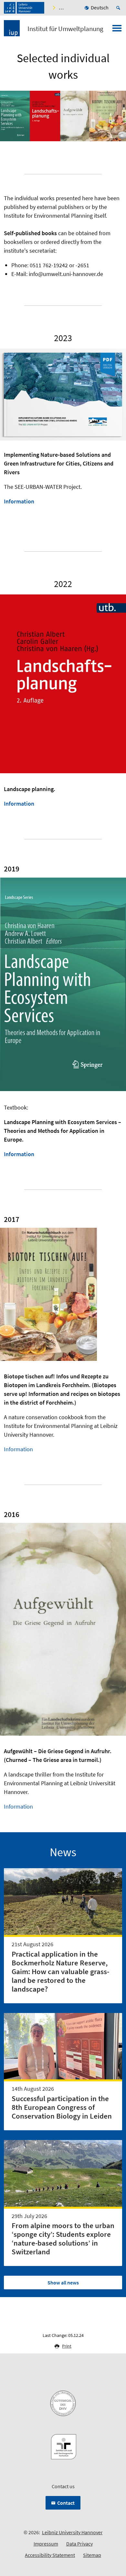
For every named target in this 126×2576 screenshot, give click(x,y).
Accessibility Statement (50, 2555)
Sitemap (92, 2555)
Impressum (46, 2544)
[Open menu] (117, 30)
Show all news (63, 2283)
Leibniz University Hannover (72, 2532)
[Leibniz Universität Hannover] (24, 8)
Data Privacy (79, 2544)
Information (19, 501)
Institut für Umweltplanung (65, 29)
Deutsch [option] (100, 7)
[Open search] (119, 8)
